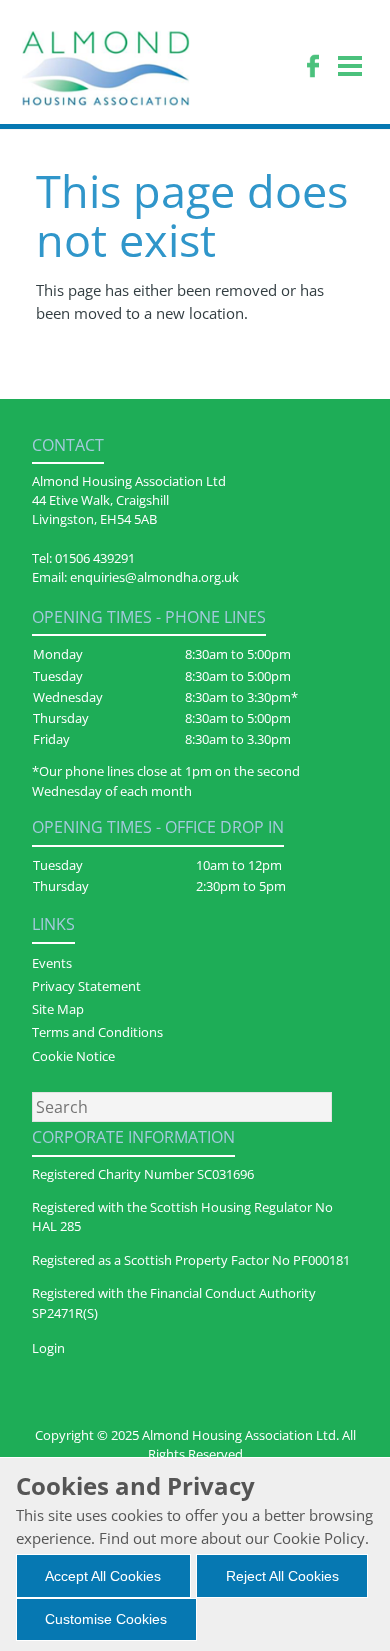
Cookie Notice (73, 1056)
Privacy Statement (86, 986)
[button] (103, 1576)
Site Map (58, 1009)
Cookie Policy (319, 1538)
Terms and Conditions (97, 1032)
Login (48, 1348)
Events (52, 963)
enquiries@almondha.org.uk (154, 577)
